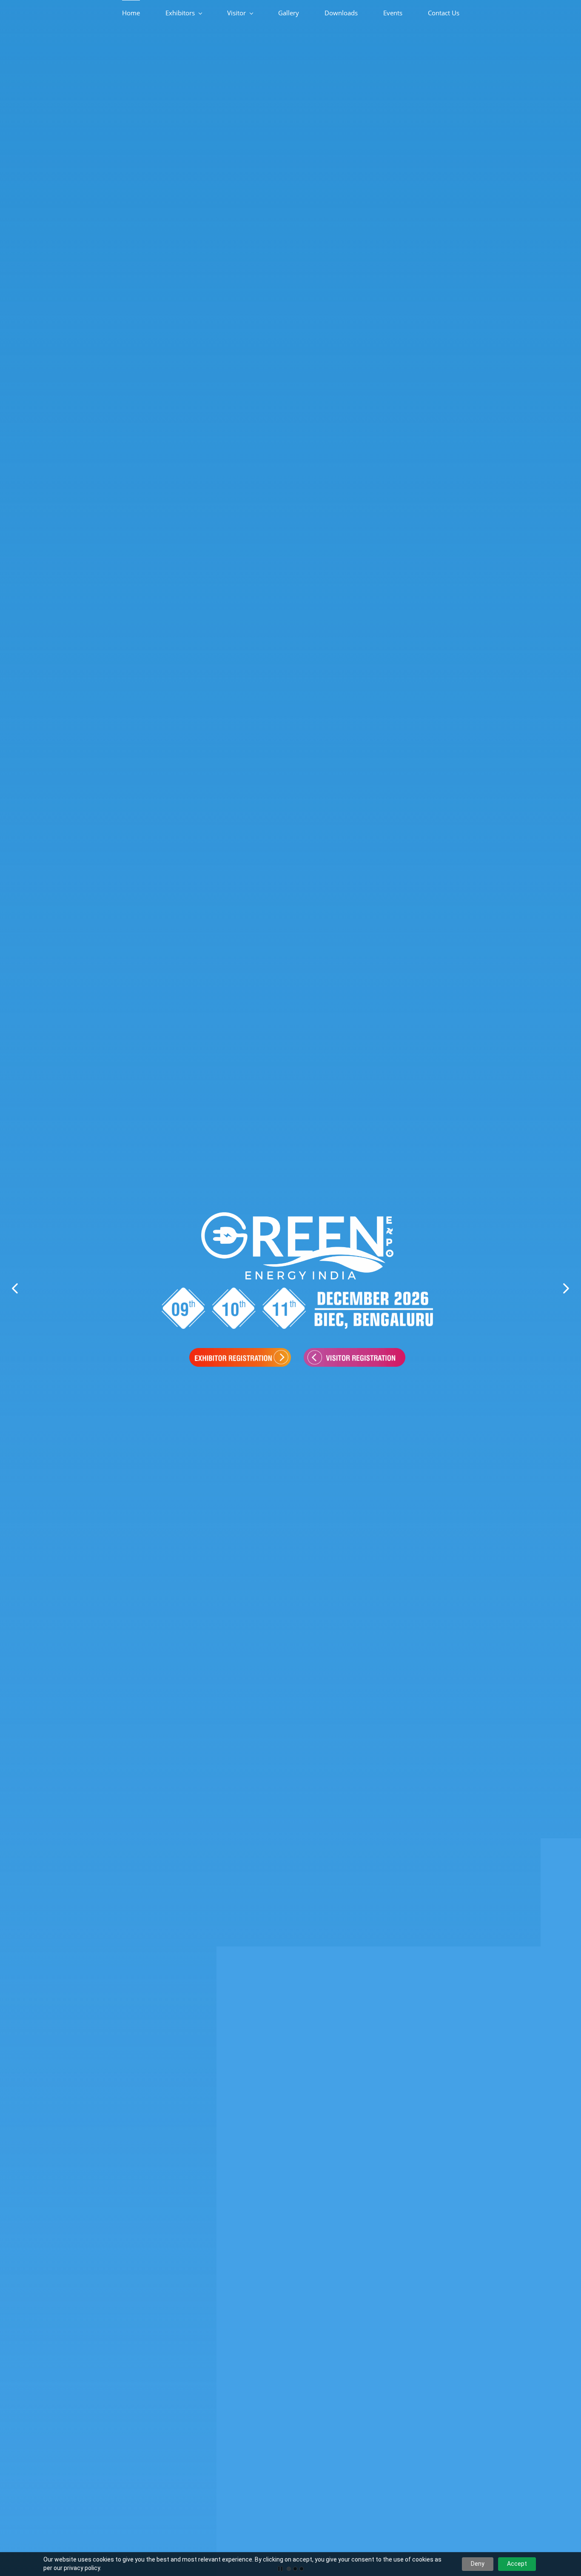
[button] (15, 1288)
